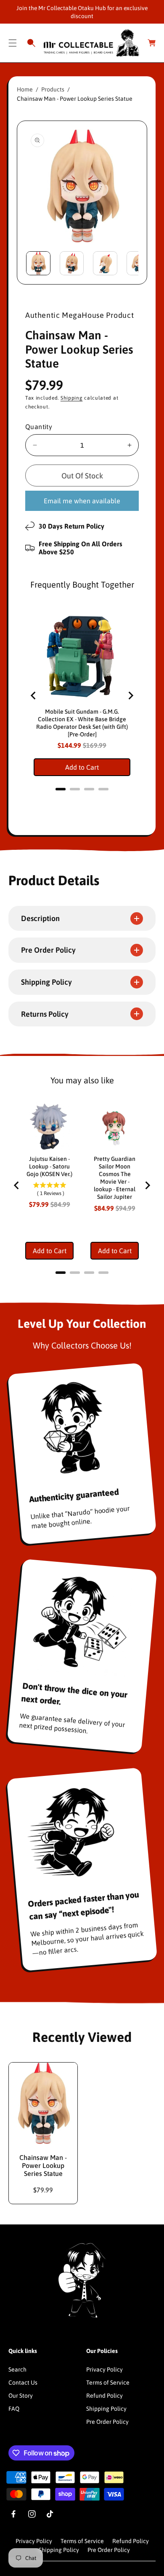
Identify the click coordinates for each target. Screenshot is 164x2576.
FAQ (14, 2409)
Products (53, 89)
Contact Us (23, 2383)
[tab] (61, 789)
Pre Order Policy (107, 2422)
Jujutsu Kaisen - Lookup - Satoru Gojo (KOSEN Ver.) (49, 1166)
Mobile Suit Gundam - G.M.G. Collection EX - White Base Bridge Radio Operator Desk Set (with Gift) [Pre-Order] (82, 723)
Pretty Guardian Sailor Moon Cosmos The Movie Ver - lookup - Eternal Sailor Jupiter (115, 1178)
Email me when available (82, 501)
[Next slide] (130, 696)
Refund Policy (104, 2396)
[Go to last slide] (34, 696)
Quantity (39, 427)
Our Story (21, 2396)
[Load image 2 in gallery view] (72, 263)
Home (25, 89)
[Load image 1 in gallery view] (38, 263)
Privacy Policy (104, 2369)
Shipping (72, 398)
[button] (13, 43)
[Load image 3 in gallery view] (105, 263)
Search (17, 2369)
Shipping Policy (106, 2409)
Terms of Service (108, 2383)
